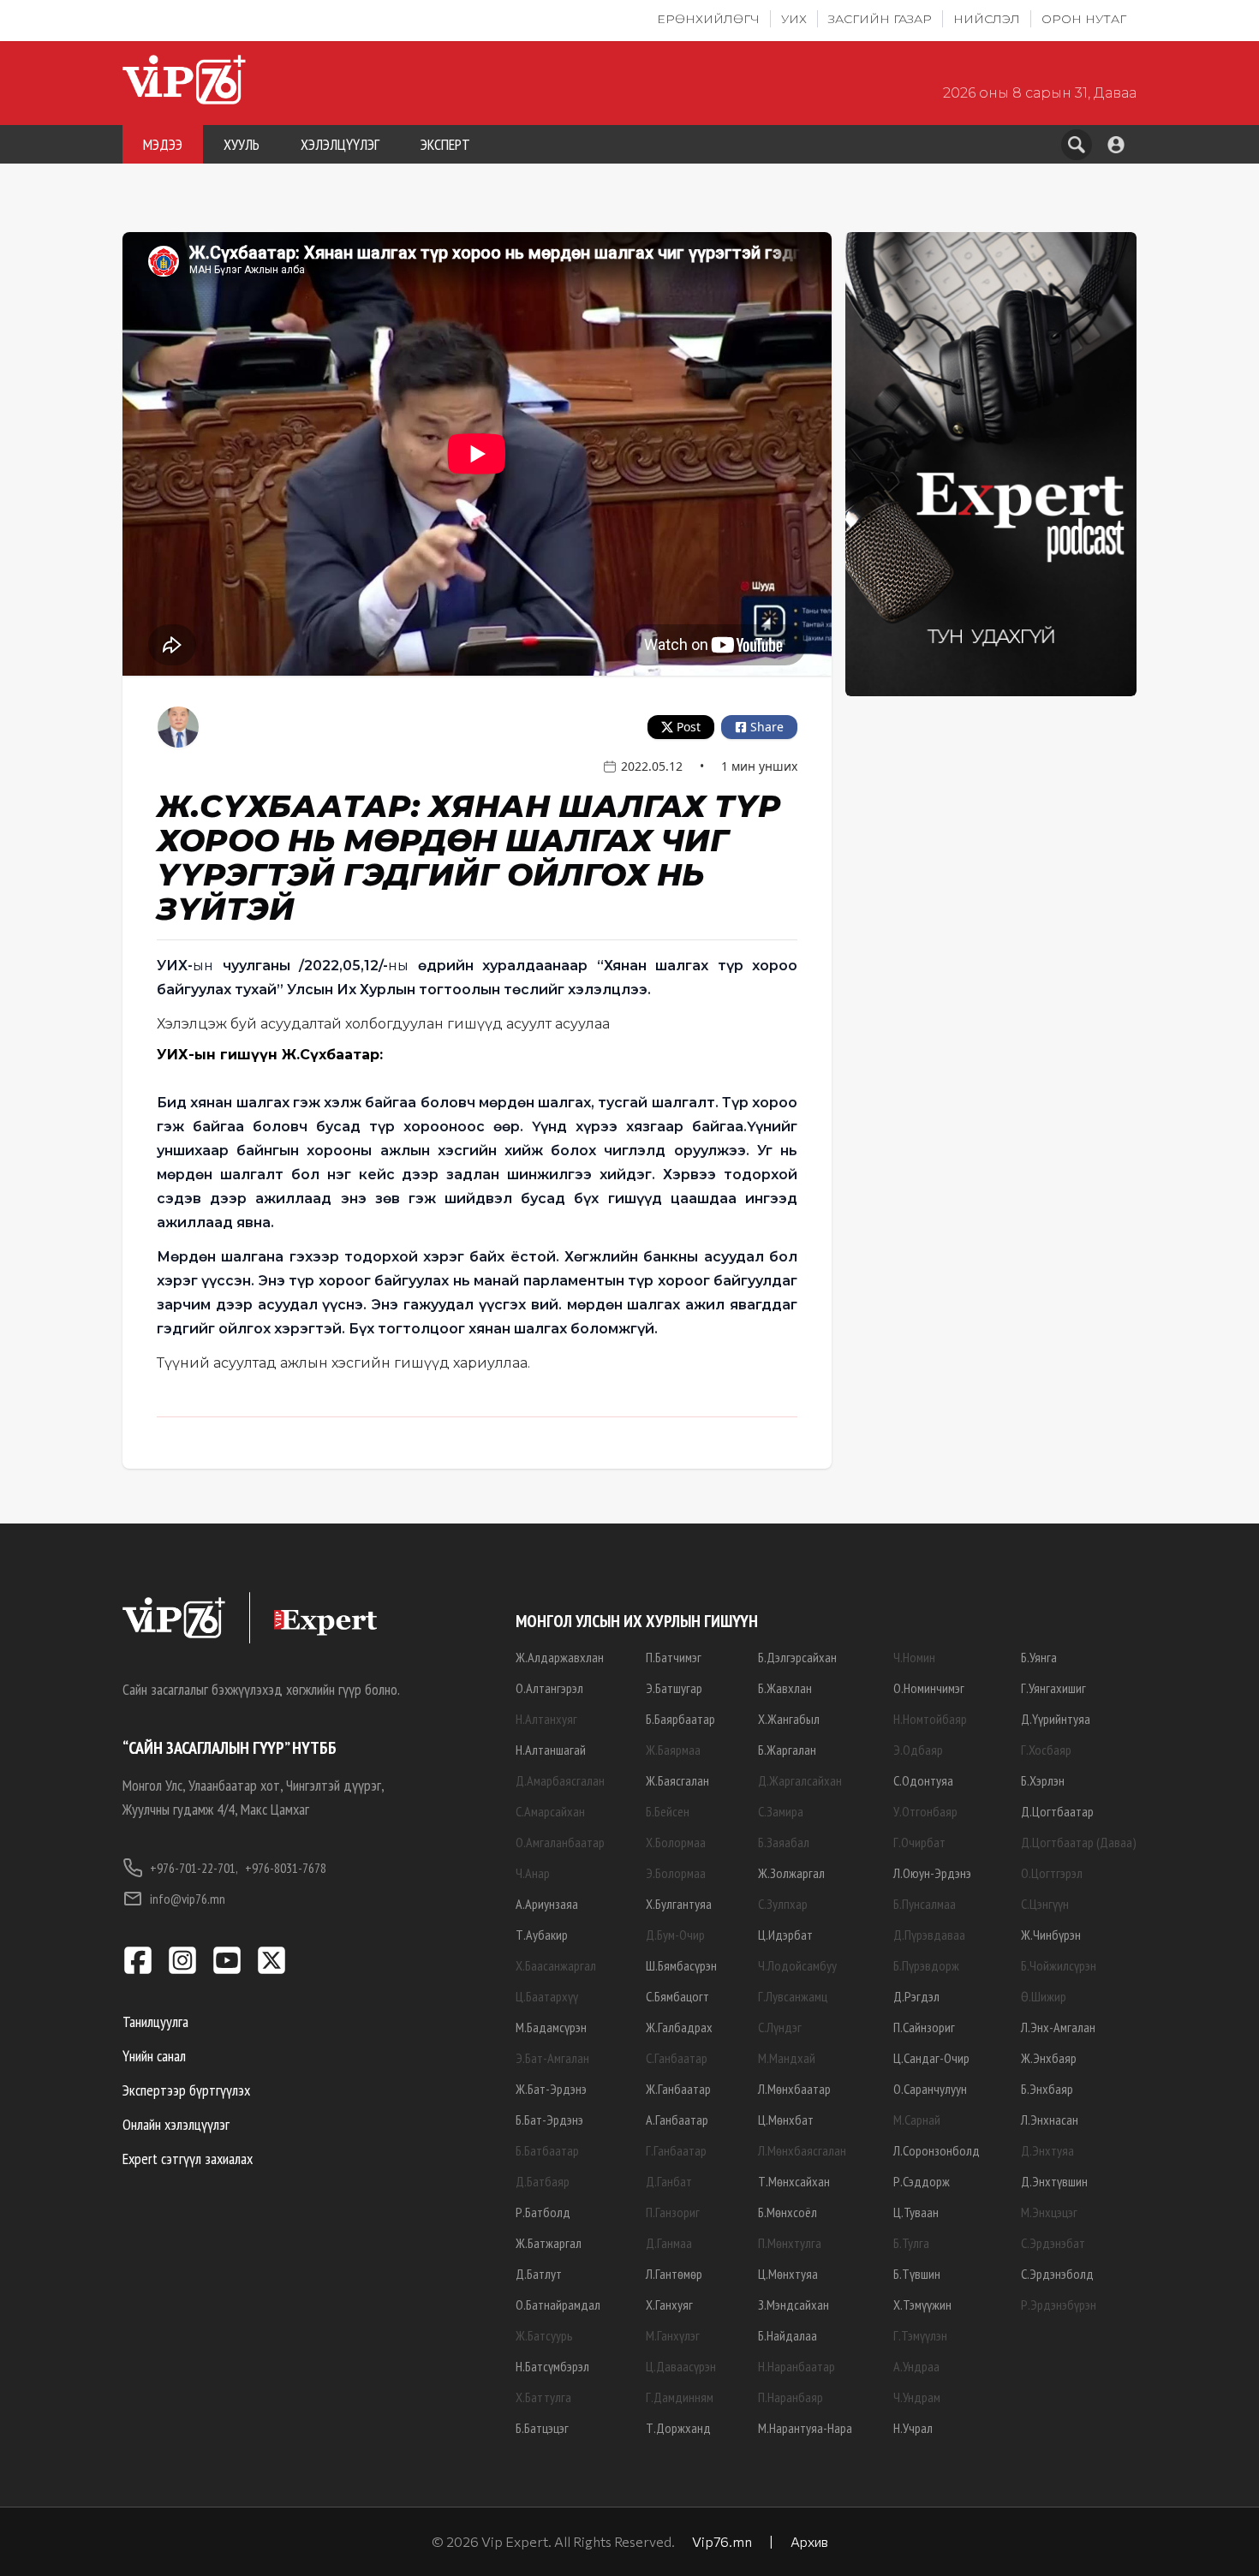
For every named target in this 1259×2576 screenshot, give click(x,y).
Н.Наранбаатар (797, 2366)
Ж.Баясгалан (677, 1780)
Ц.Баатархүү (547, 1996)
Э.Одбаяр (918, 1750)
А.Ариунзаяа (547, 1904)
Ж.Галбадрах (679, 2027)
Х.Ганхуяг (669, 2305)
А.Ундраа (916, 2366)
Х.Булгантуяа (679, 1904)
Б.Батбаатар (547, 2150)
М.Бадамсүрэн (551, 2027)
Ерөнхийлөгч (708, 19)
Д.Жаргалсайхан (800, 1780)
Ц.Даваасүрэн (681, 2366)
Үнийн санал (154, 2056)
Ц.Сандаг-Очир (931, 2058)
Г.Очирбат (919, 1842)
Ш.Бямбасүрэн (681, 1965)
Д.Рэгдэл (916, 1996)
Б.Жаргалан (787, 1750)
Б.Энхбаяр (1047, 2089)
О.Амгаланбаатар (560, 1842)
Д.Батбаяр (543, 2181)
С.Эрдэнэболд (1057, 2274)
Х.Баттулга (543, 2397)
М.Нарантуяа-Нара (805, 2428)
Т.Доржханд (678, 2428)
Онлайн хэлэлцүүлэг (176, 2124)
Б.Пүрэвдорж (926, 1965)
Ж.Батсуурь (544, 2335)
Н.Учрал (913, 2428)
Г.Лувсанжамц (793, 1996)
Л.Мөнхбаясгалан (802, 2150)
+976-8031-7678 (286, 1868)
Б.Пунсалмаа (925, 1904)
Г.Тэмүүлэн (920, 2335)
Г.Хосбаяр (1046, 1750)
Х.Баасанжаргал (556, 1965)
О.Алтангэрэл (549, 1688)
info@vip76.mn (188, 1899)
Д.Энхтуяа (1047, 2150)
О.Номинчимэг (929, 1688)
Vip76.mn (722, 2541)
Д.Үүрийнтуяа (1056, 1719)
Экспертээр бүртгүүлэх (186, 2090)
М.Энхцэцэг (1049, 2212)
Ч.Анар (533, 1873)
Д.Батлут (539, 2274)
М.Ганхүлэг (673, 2335)
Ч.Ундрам (917, 2397)
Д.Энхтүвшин (1054, 2181)
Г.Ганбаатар (676, 2150)
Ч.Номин (914, 1657)
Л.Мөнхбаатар (794, 2089)
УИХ (794, 19)
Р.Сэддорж (922, 2181)
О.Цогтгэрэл (1052, 1873)
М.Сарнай (917, 2120)
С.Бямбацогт (677, 1996)
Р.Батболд (543, 2212)
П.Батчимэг (674, 1657)
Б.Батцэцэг (542, 2428)
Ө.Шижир (1044, 1996)
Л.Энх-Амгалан (1058, 2027)
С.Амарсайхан (550, 1811)
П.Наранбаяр (791, 2397)
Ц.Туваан (916, 2212)
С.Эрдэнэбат (1053, 2243)
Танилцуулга (155, 2021)
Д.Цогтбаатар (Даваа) (1079, 1842)
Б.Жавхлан (785, 1688)
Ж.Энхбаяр (1049, 2058)
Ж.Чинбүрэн (1051, 1935)
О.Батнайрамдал (558, 2305)
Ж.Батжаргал (549, 2243)
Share (767, 727)
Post (689, 727)
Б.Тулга (911, 2243)
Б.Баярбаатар (680, 1719)
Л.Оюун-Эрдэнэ (932, 1873)
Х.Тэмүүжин (922, 2305)
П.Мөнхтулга (790, 2243)
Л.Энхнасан (1050, 2120)
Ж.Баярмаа (673, 1750)
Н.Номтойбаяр (930, 1719)
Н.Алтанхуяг (546, 1719)
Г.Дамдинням (680, 2397)
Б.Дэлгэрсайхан (797, 1657)
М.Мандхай (787, 2058)
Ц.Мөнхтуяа (788, 2274)
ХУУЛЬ (242, 144)
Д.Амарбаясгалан (560, 1780)
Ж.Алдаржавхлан (560, 1657)
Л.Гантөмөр (674, 2274)
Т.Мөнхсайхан (794, 2181)
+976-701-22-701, (194, 1868)
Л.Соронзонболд (937, 2150)
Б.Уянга (1039, 1657)
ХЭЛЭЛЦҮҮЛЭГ (340, 144)
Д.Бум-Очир (675, 1935)
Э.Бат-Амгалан (552, 2058)
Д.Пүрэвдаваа (929, 1935)
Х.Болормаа (676, 1842)
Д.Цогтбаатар (1057, 1811)
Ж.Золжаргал (791, 1873)
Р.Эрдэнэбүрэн (1059, 2305)
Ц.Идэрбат (785, 1935)
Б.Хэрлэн (1043, 1780)
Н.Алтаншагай (551, 1750)
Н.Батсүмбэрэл (552, 2366)
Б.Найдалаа (788, 2335)
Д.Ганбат (669, 2181)
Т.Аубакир (542, 1935)
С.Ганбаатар (677, 2058)
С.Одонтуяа (923, 1780)
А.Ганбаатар (677, 2120)
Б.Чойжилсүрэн (1059, 1965)
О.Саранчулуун (930, 2089)
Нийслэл (987, 19)
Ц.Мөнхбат (786, 2120)
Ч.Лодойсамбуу (797, 1965)
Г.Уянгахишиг (1053, 1688)
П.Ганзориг (673, 2212)
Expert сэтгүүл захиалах (188, 2159)
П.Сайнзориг (924, 2027)
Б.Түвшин (917, 2274)
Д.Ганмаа (669, 2243)
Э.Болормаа (676, 1873)
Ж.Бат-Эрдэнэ (551, 2089)
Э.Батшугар (674, 1688)
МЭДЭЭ (163, 144)
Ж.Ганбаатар (678, 2089)
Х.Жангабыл (789, 1719)
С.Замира (781, 1811)
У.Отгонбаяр (925, 1811)
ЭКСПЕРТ (445, 144)
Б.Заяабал (784, 1842)
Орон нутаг (1084, 19)
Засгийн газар (880, 19)
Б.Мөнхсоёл (788, 2212)
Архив (809, 2541)
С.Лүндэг (780, 2027)
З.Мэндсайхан (794, 2305)
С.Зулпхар (783, 1904)
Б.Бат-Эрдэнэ (549, 2120)
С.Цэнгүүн (1045, 1904)
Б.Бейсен (668, 1811)
